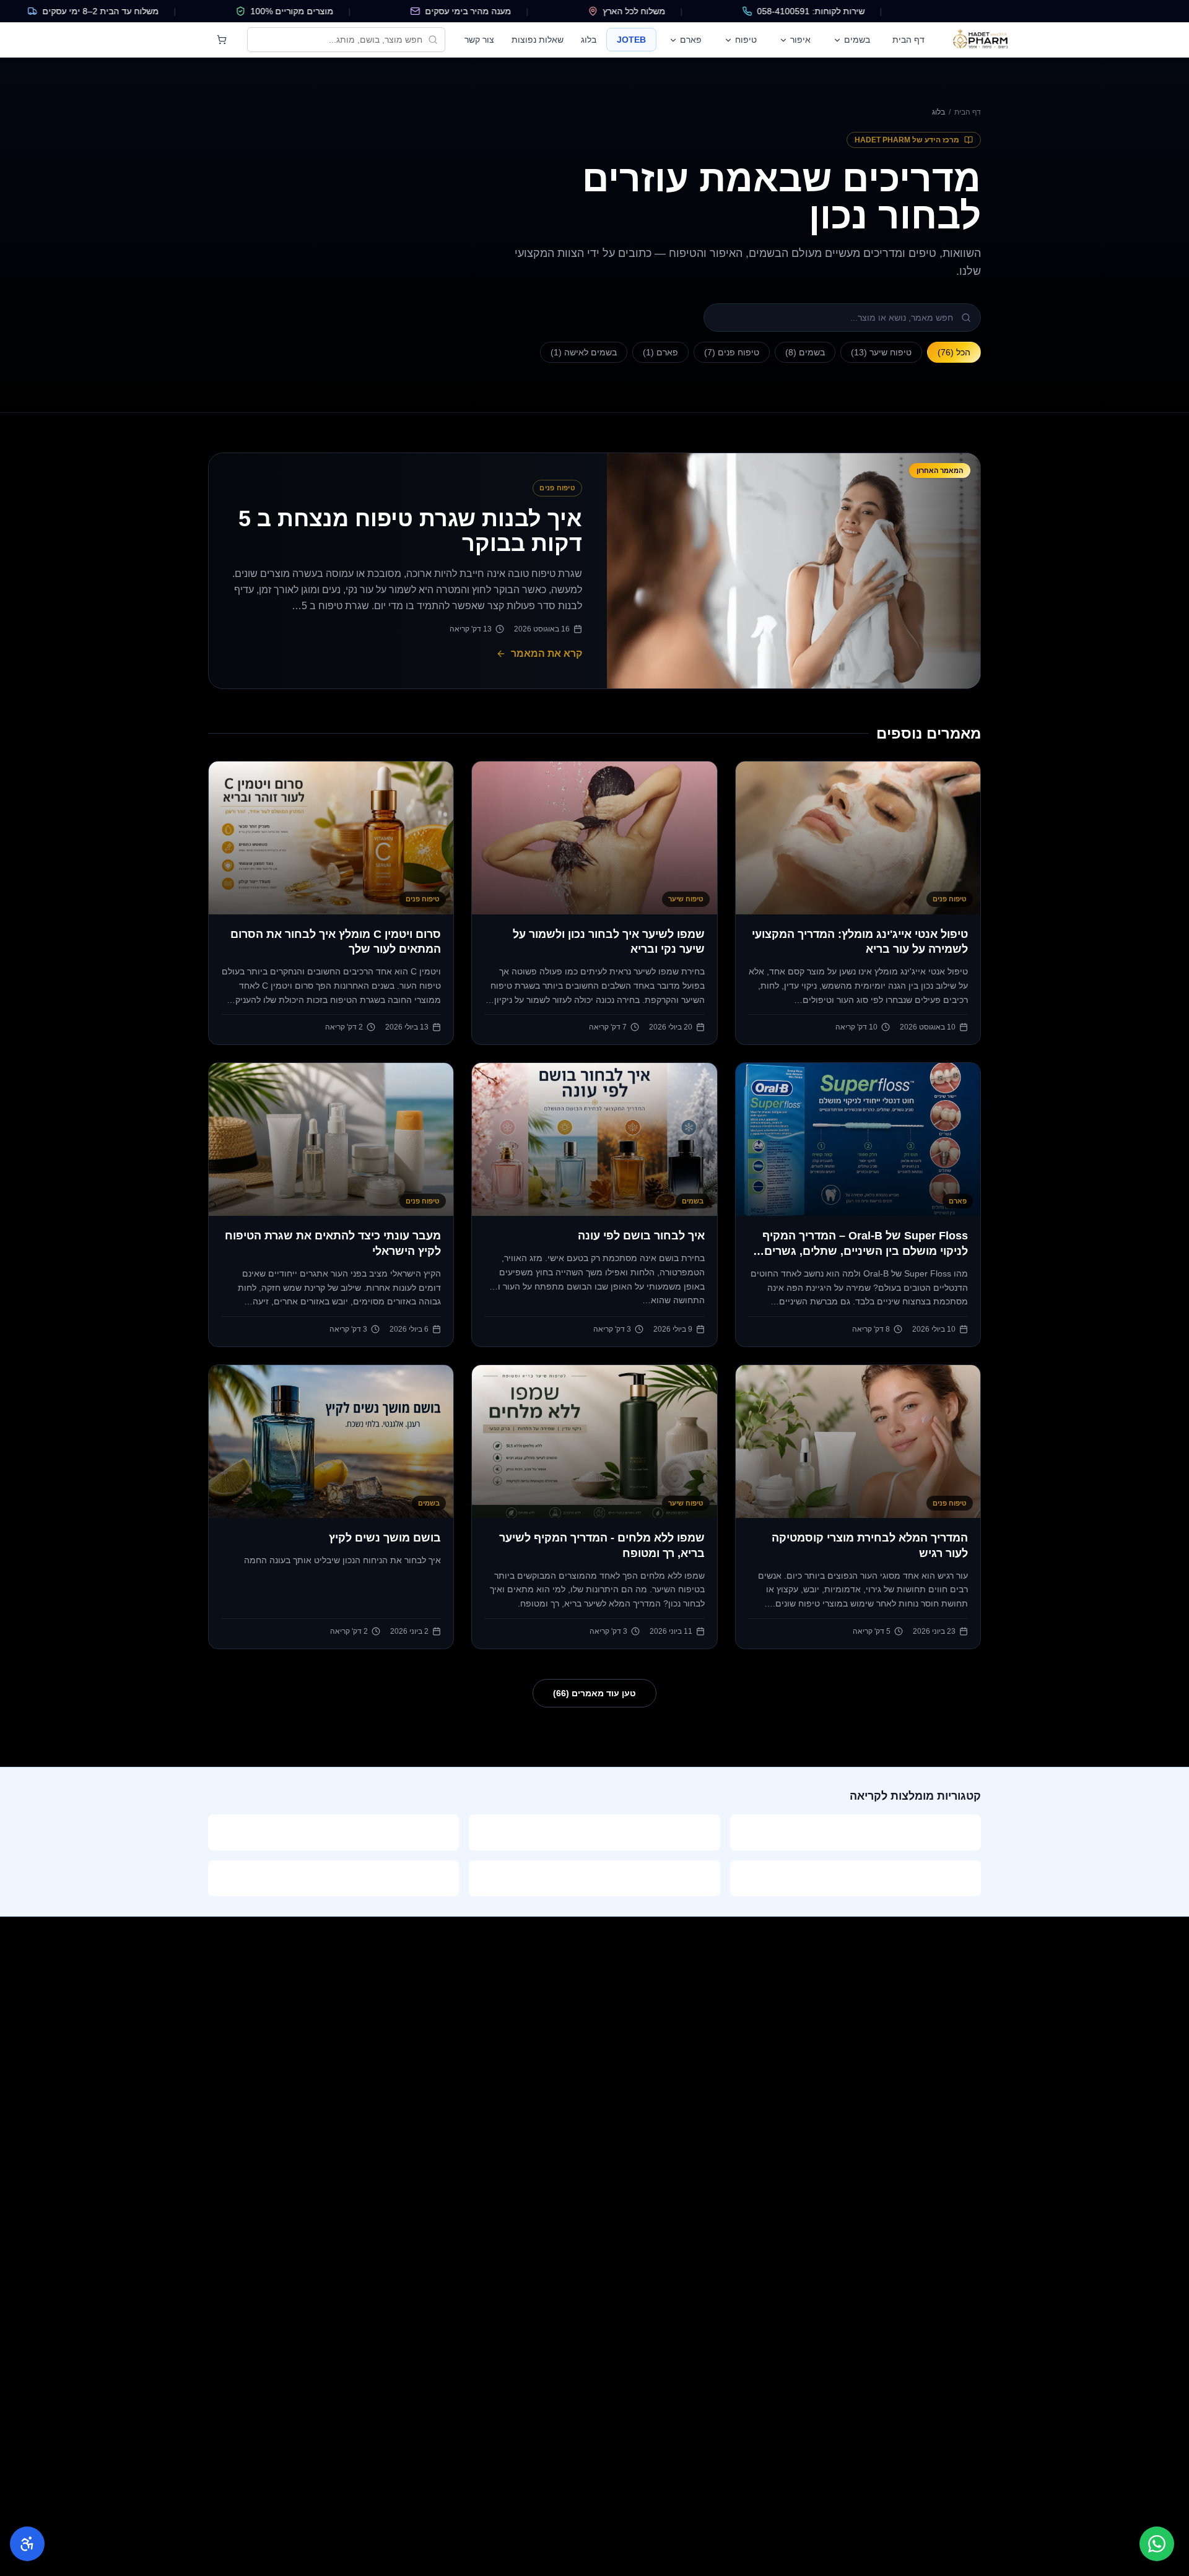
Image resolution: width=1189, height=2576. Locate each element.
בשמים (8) (805, 352)
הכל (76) (954, 352)
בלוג (589, 40)
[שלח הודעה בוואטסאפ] (1157, 2544)
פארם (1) (660, 352)
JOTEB (631, 40)
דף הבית (908, 40)
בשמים (857, 40)
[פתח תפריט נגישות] (27, 2544)
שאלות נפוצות (538, 40)
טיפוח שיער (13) (881, 352)
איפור (800, 40)
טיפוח (746, 40)
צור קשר (479, 40)
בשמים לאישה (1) (584, 352)
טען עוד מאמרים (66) (594, 1693)
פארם (691, 40)
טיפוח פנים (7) (732, 352)
